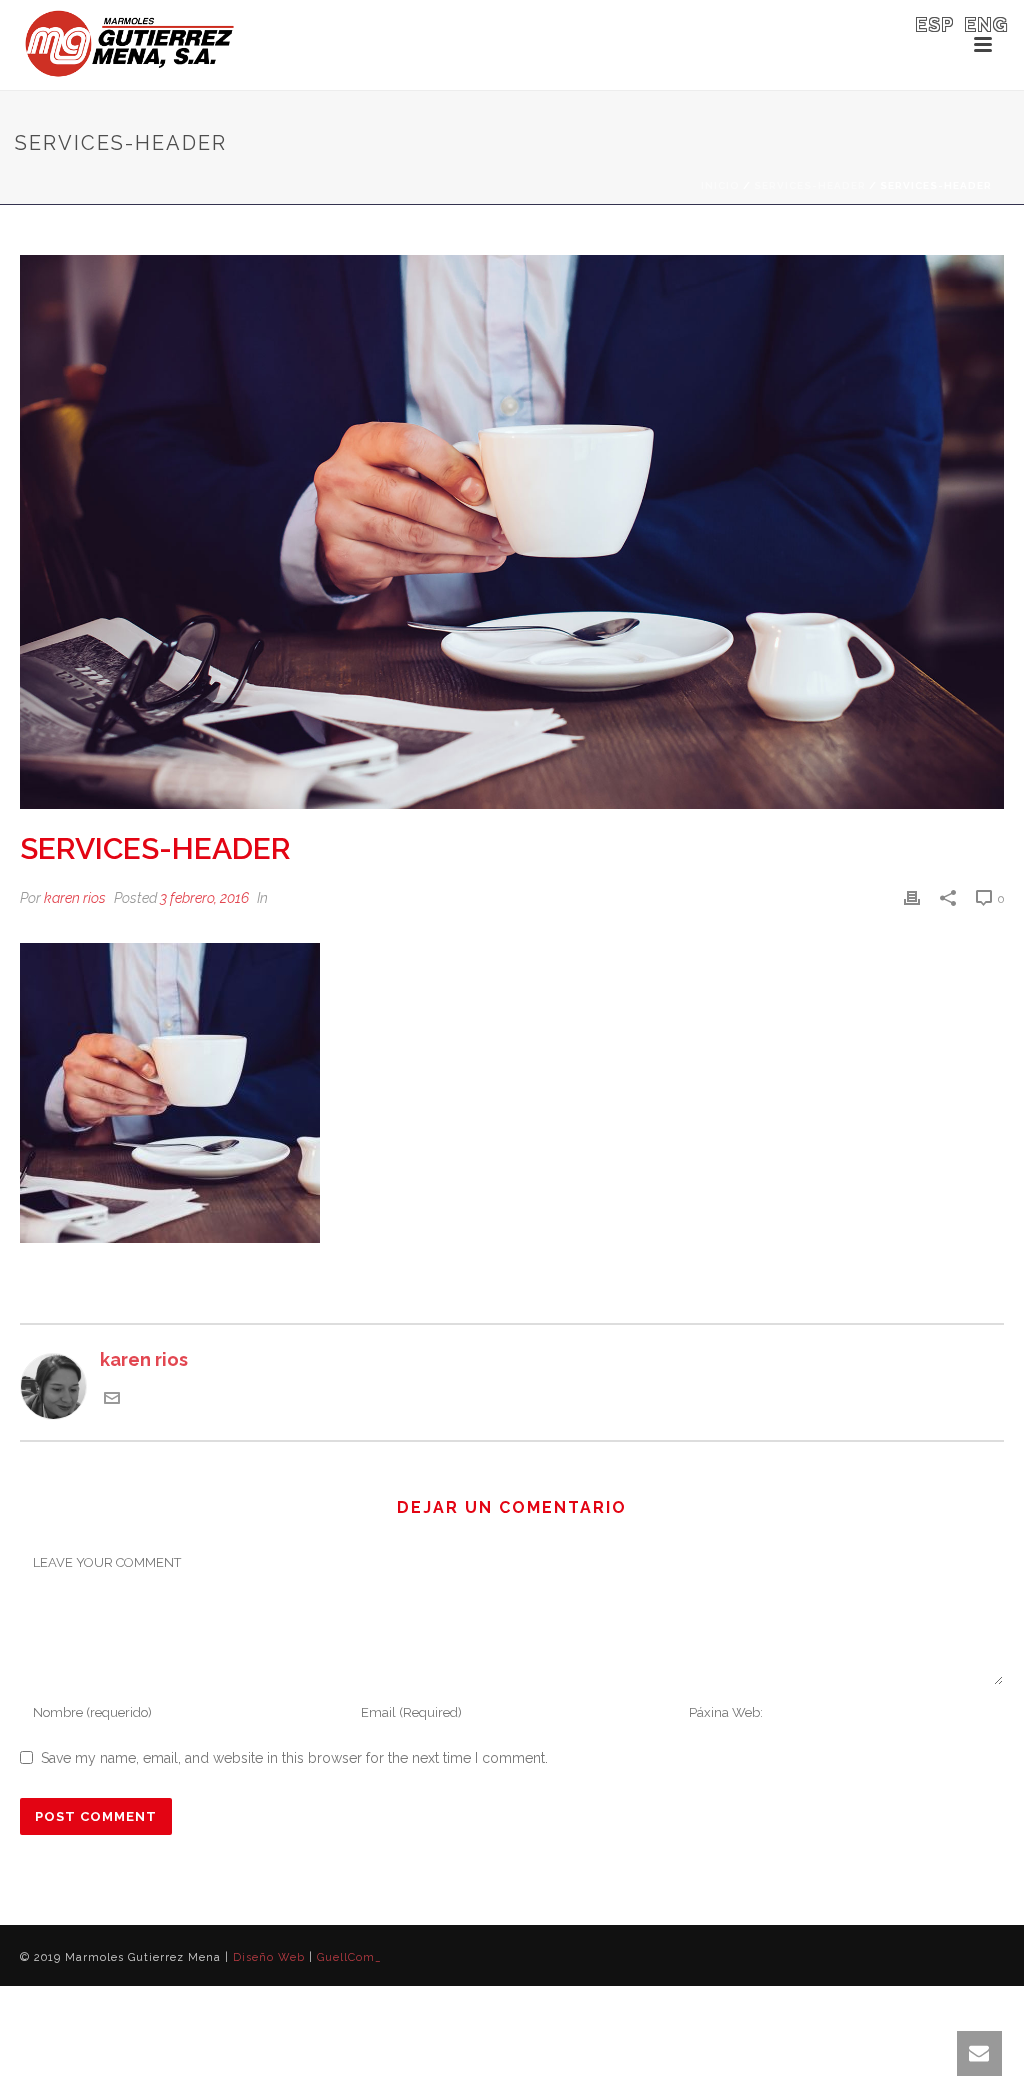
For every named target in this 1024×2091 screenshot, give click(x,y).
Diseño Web (269, 1957)
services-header (810, 185)
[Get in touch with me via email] (112, 1399)
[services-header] (512, 532)
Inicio (720, 185)
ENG (987, 24)
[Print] (912, 897)
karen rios (75, 898)
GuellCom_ (349, 1957)
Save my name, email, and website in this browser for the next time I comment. (294, 1758)
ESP (935, 24)
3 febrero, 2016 (204, 898)
